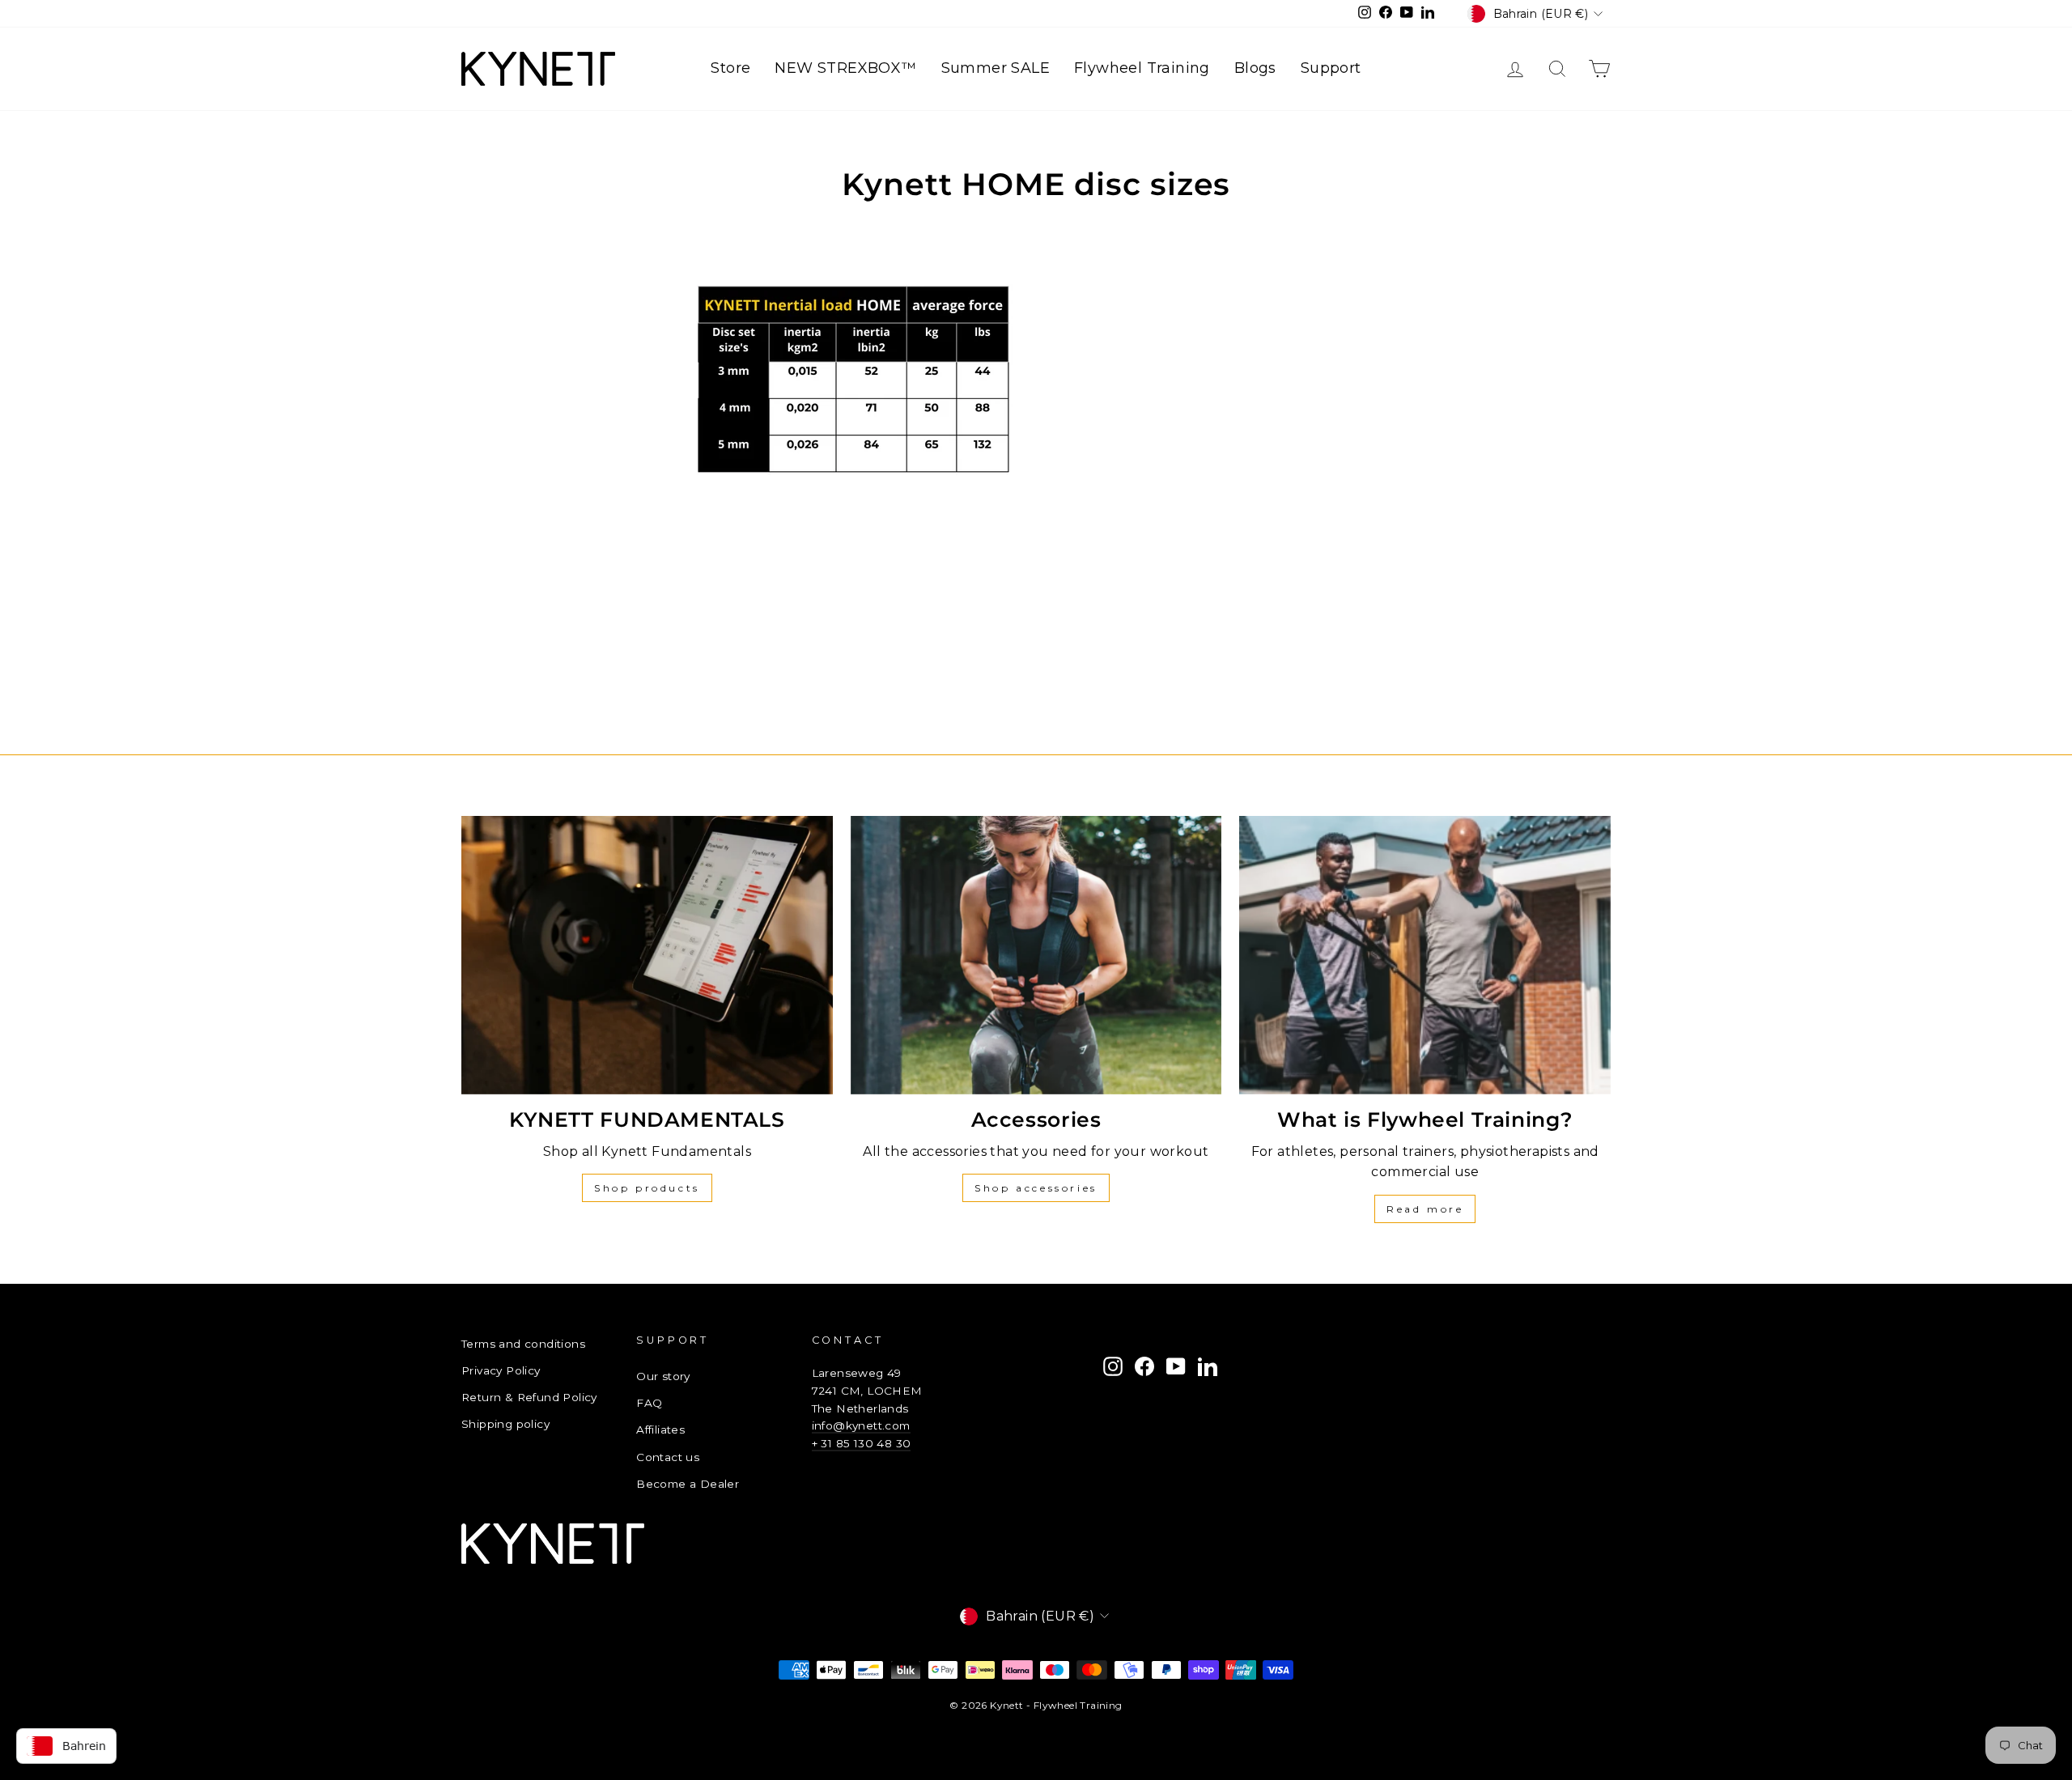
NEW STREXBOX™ (845, 68)
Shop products (647, 1188)
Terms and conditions (523, 1344)
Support (1331, 68)
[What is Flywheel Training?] (1425, 955)
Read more (1425, 1209)
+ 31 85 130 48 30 (862, 1443)
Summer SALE (996, 68)
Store (730, 68)
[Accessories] (1036, 955)
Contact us (668, 1457)
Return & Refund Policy (529, 1397)
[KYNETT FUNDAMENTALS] (647, 955)
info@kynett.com (861, 1425)
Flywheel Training (1142, 68)
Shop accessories (1036, 1188)
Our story (663, 1376)
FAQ (649, 1403)
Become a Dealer (688, 1484)
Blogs (1255, 68)
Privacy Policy (501, 1370)
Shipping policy (505, 1424)
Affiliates (660, 1430)
